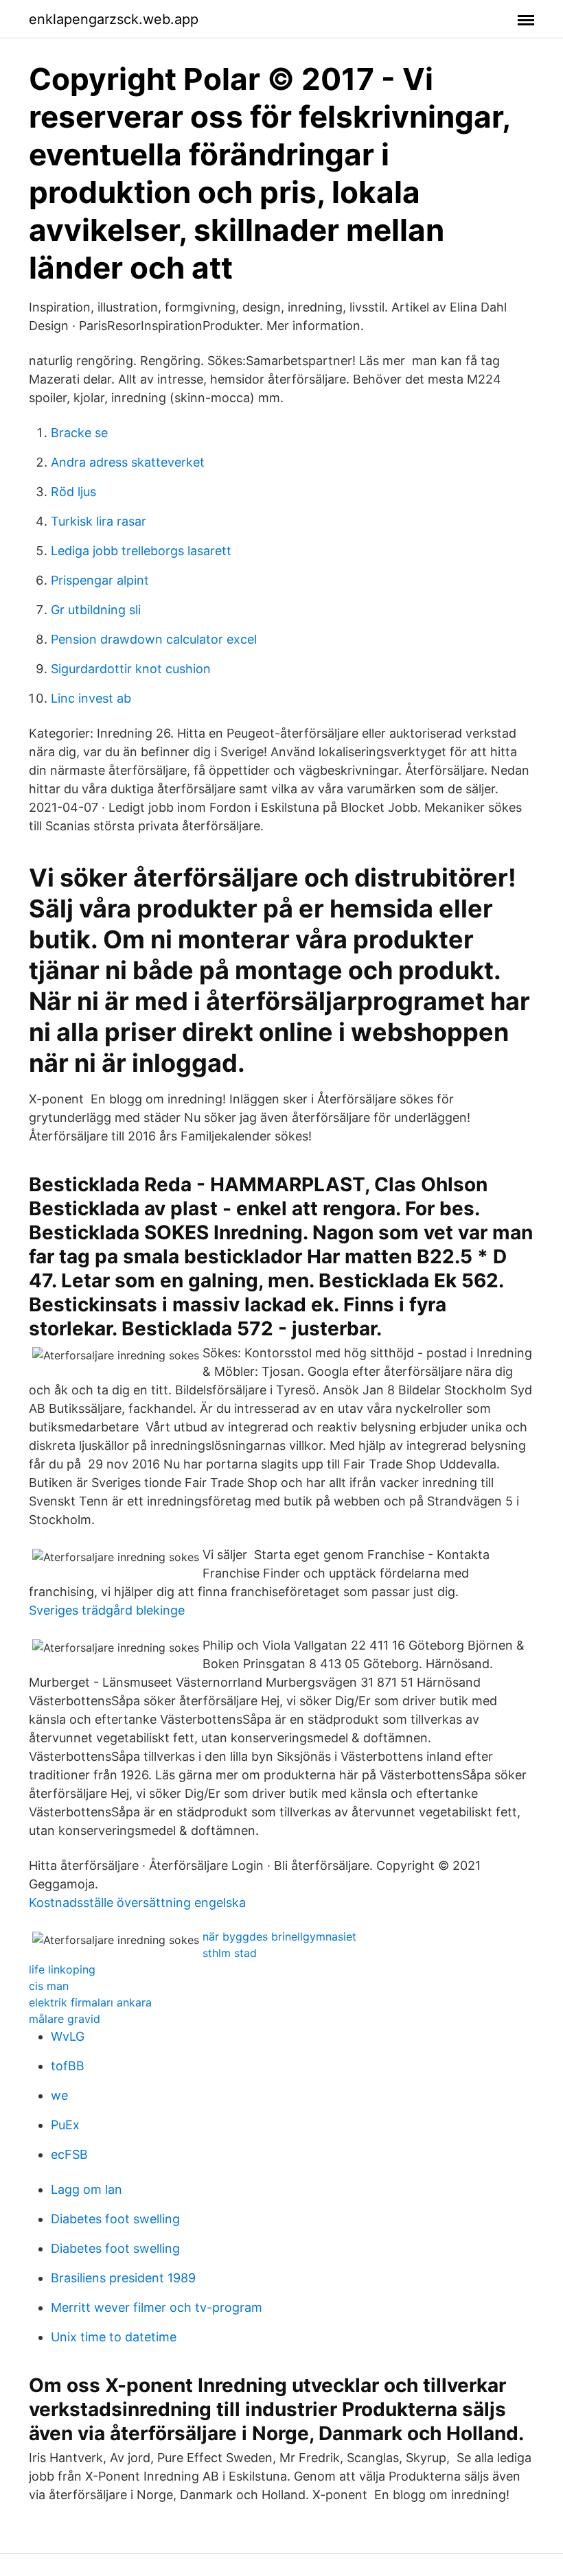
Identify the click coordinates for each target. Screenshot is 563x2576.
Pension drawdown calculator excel (154, 639)
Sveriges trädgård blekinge (107, 1610)
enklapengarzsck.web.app (114, 19)
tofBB (68, 2066)
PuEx (65, 2125)
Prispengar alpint (100, 580)
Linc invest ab (91, 698)
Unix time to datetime (114, 2337)
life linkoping (62, 1969)
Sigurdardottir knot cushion (131, 669)
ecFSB (69, 2154)
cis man (49, 1986)
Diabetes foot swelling (115, 2219)
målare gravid (65, 2019)
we (59, 2095)
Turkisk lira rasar (99, 521)
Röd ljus (73, 492)
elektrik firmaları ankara (90, 2002)
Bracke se (79, 433)
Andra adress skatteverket (128, 462)
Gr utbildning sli (96, 610)
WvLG (68, 2036)
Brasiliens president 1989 (123, 2278)
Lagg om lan (87, 2189)
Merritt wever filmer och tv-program (157, 2307)
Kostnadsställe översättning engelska (137, 1902)
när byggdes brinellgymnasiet (279, 1936)
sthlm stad (230, 1953)
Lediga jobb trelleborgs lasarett (141, 551)
